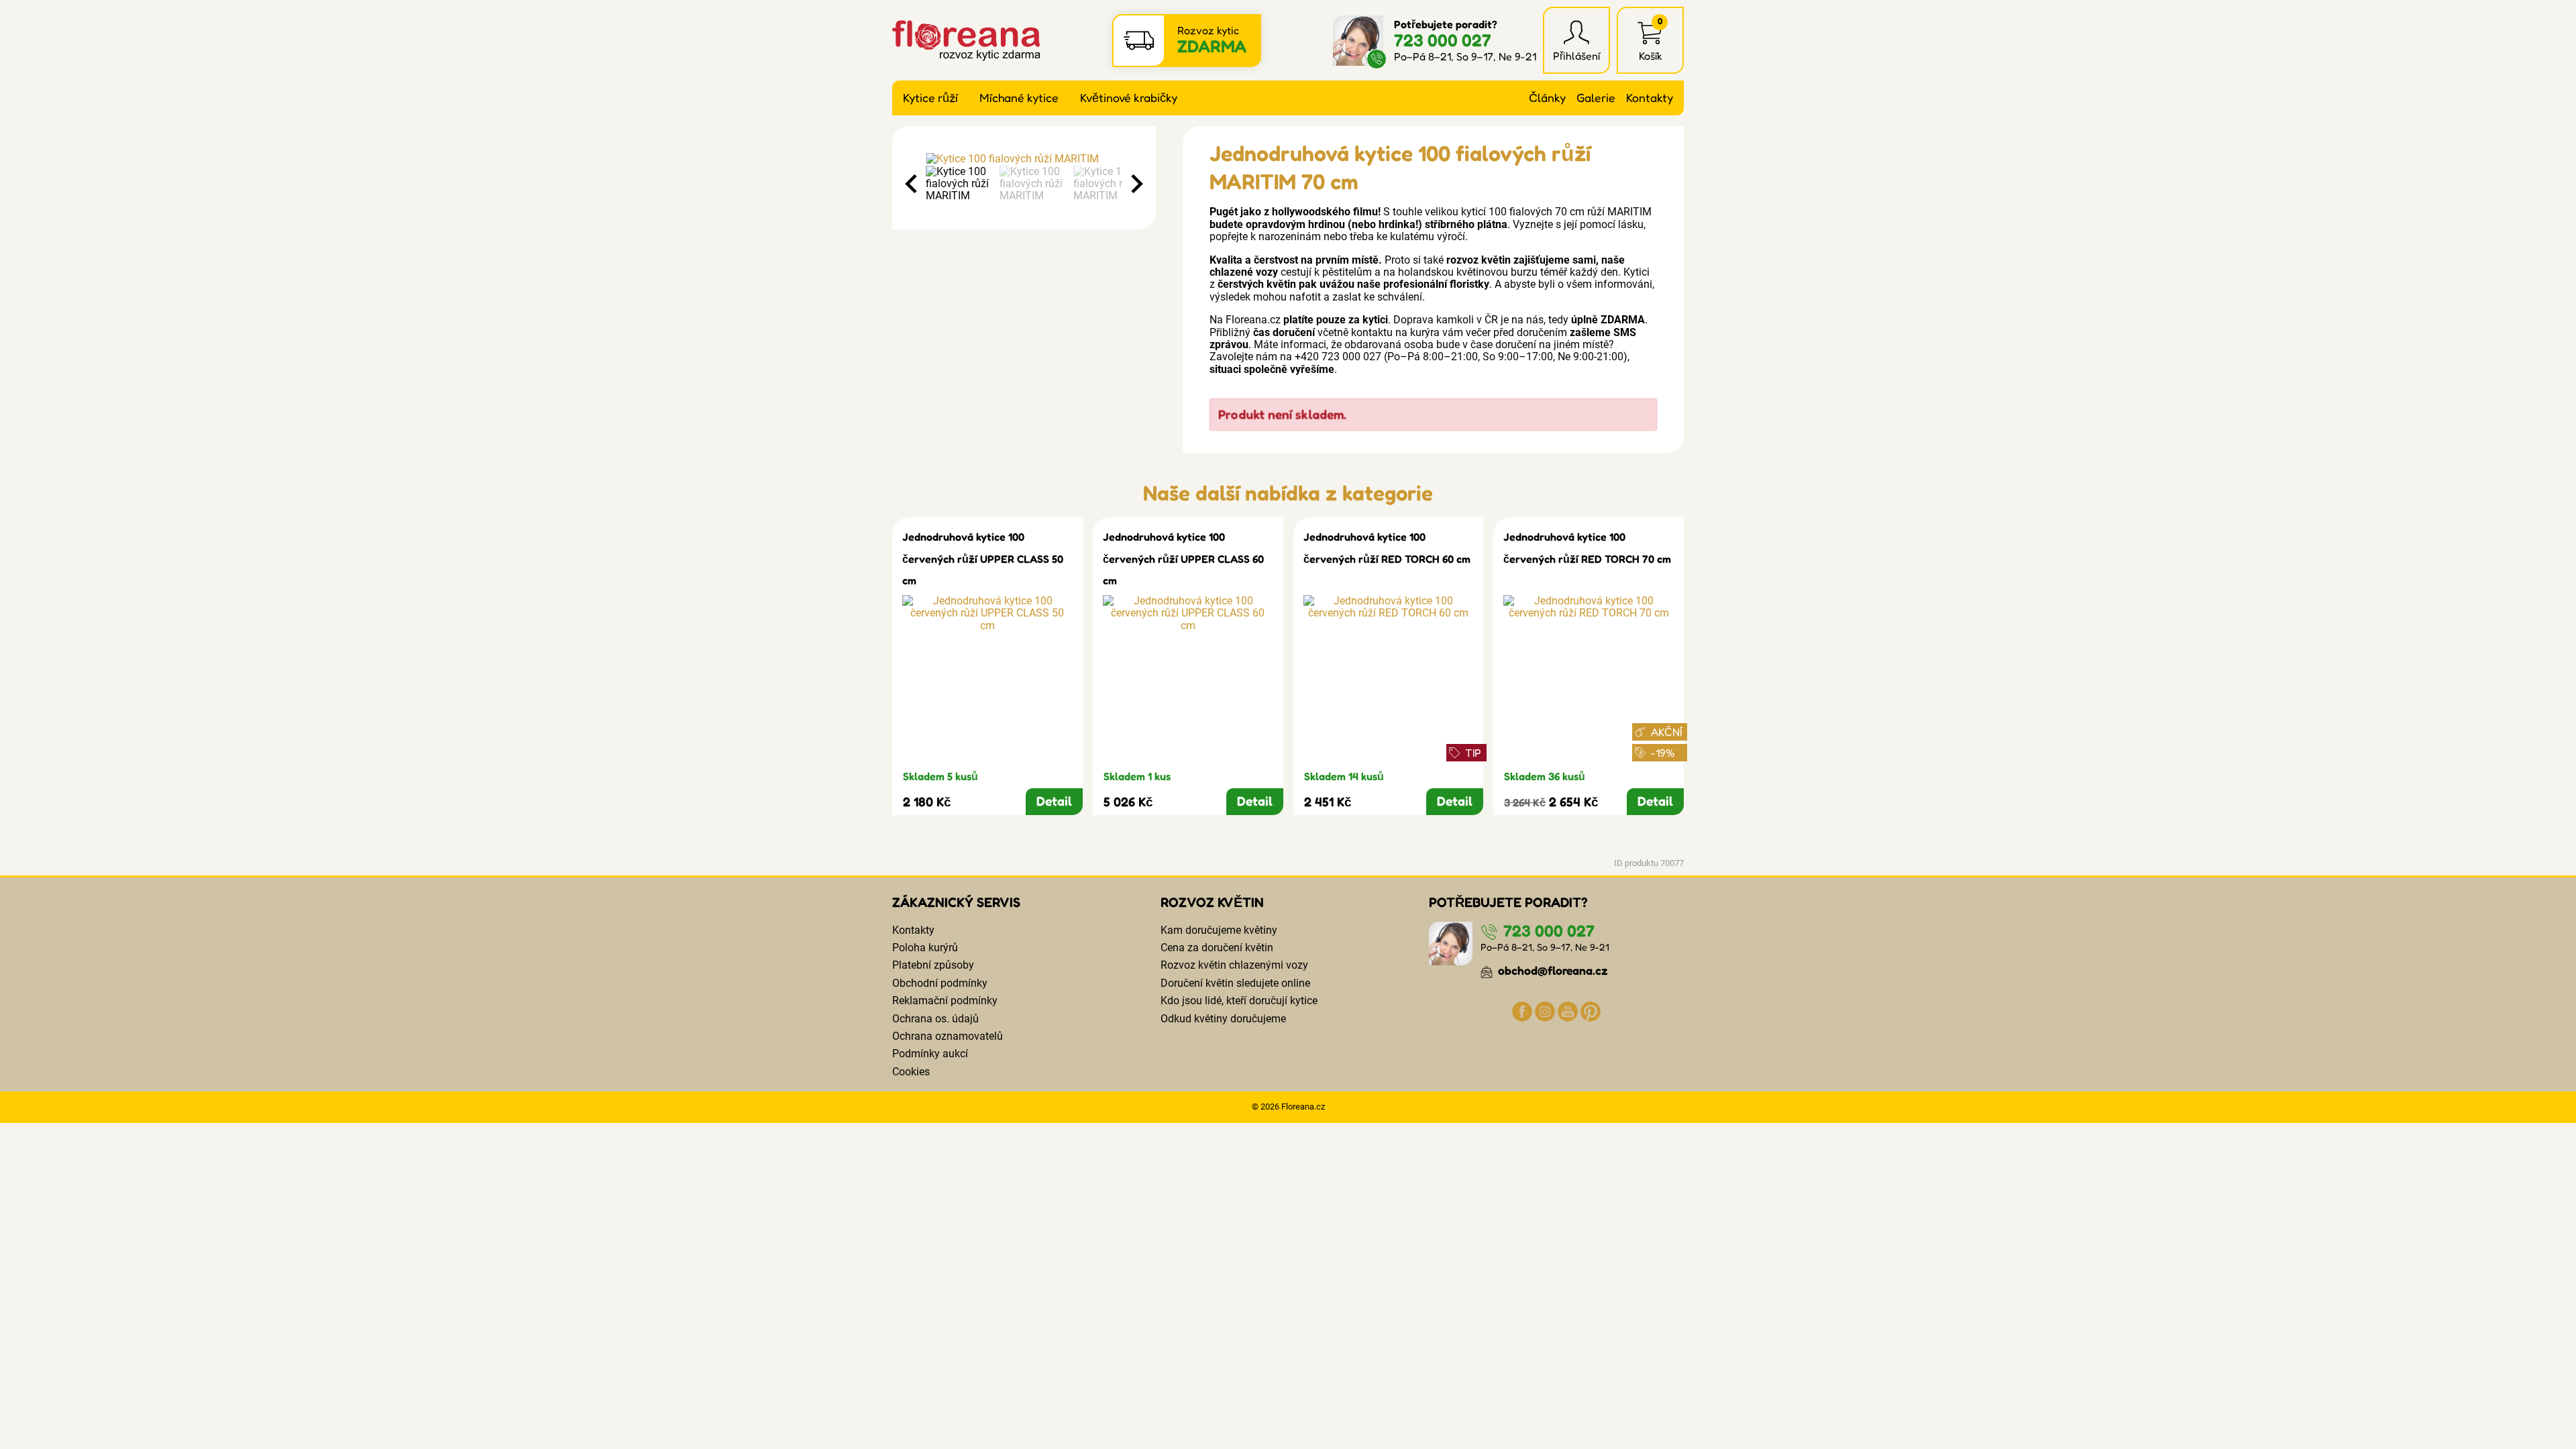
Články (1547, 98)
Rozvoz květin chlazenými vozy (1234, 965)
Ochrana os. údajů (935, 1019)
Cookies (911, 1072)
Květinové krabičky (1129, 98)
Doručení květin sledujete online (1235, 983)
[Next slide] (1136, 184)
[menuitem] (959, 184)
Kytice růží (930, 98)
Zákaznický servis (956, 902)
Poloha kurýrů (925, 948)
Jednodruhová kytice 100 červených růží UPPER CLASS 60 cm (1183, 558)
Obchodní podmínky (940, 983)
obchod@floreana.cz (1552, 970)
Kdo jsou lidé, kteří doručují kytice (1239, 1001)
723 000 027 (1443, 40)
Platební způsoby (933, 965)
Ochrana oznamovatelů (948, 1036)
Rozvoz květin (1212, 902)
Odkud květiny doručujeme (1223, 1019)
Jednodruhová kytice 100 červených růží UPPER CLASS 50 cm (983, 558)
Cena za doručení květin (1217, 948)
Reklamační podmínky (945, 1001)
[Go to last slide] (912, 184)
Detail (1054, 801)
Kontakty (1650, 98)
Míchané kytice (1019, 98)
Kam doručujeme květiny (1219, 930)
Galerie (1596, 98)
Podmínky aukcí (930, 1054)
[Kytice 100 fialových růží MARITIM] (1024, 159)
